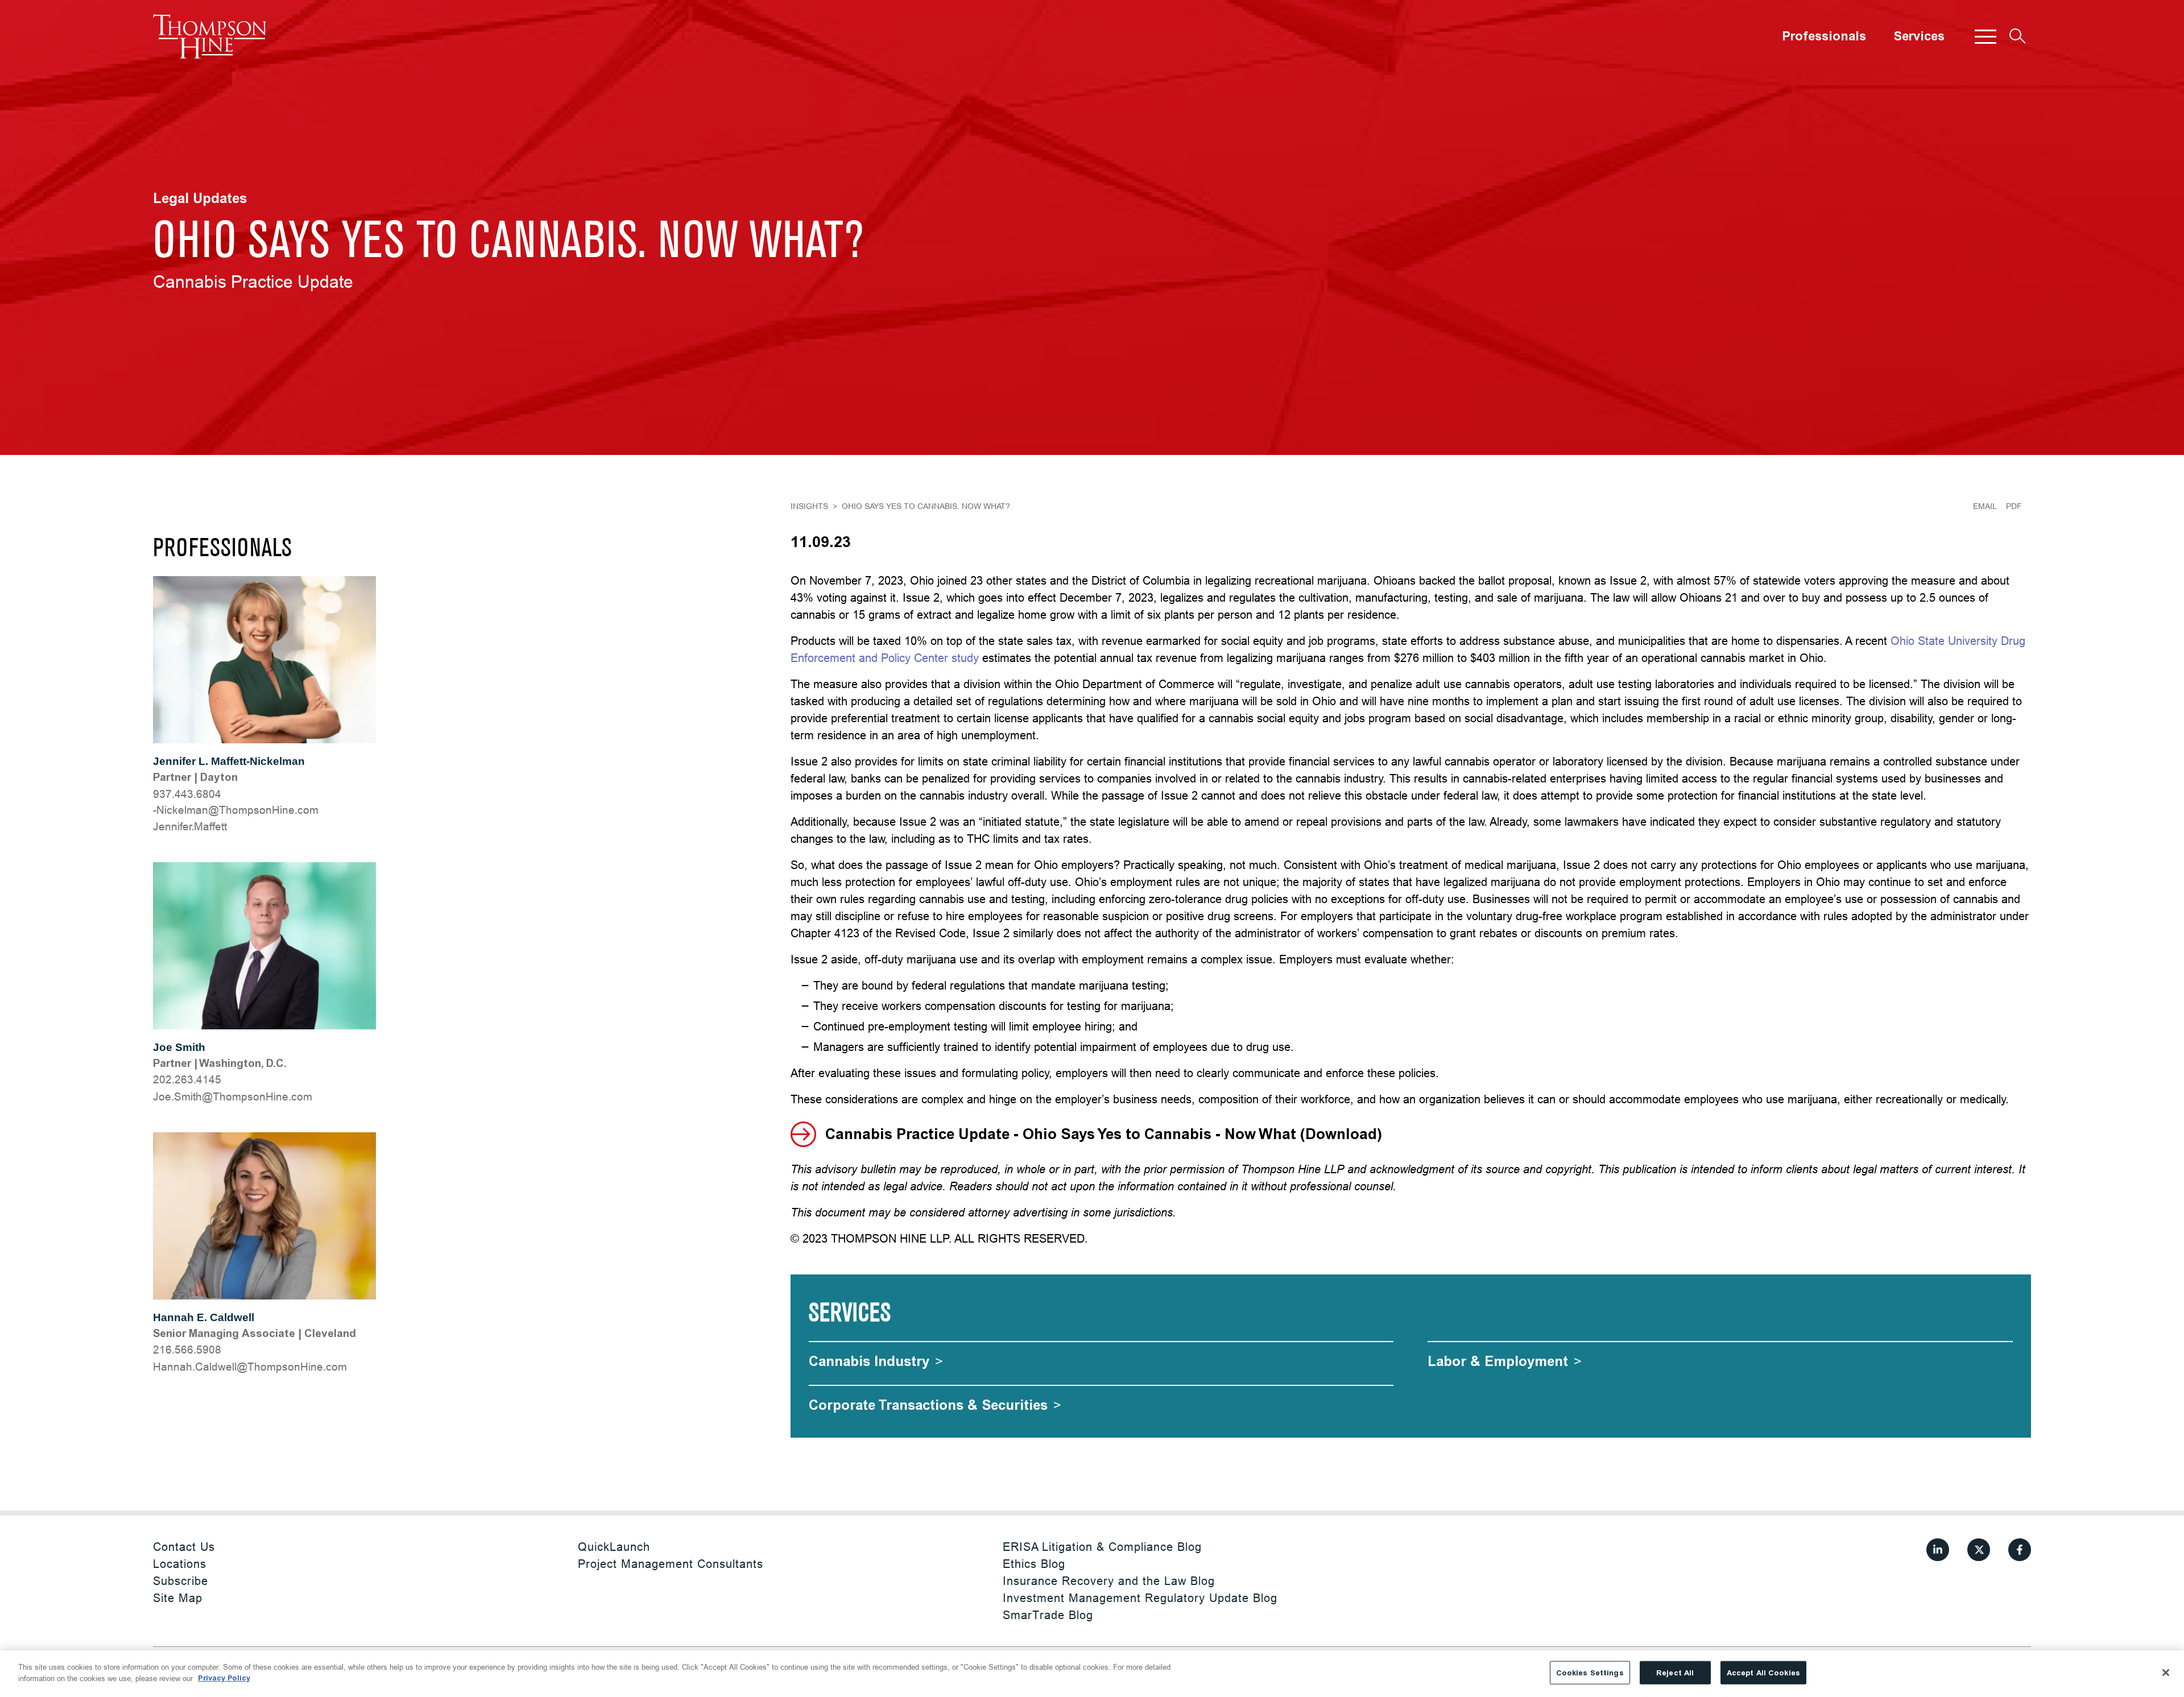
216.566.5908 (187, 1350)
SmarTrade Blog (1048, 1615)
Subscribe (181, 1581)
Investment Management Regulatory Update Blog (1140, 1598)
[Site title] (210, 36)
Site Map (178, 1598)
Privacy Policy (224, 1678)
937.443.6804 (187, 794)
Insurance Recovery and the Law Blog (1109, 1581)
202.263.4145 (187, 1079)
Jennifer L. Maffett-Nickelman (229, 761)
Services (1919, 36)
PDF (2014, 506)
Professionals (1824, 36)
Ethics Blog (1034, 1564)
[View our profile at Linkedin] (1938, 1550)
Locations (180, 1564)
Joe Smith (179, 1047)
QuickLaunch (614, 1547)
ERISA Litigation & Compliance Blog (1102, 1547)
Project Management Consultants (671, 1564)
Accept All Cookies (1763, 1673)
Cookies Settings (1590, 1673)
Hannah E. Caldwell (204, 1317)
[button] (1986, 36)
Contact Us (184, 1547)
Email (1985, 506)
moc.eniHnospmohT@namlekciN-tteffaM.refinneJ (236, 818)
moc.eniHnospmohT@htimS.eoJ (233, 1096)
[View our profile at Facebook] (2020, 1550)
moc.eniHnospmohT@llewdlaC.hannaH (250, 1367)
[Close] (2166, 1673)
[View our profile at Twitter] (1979, 1550)
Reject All (1675, 1673)
